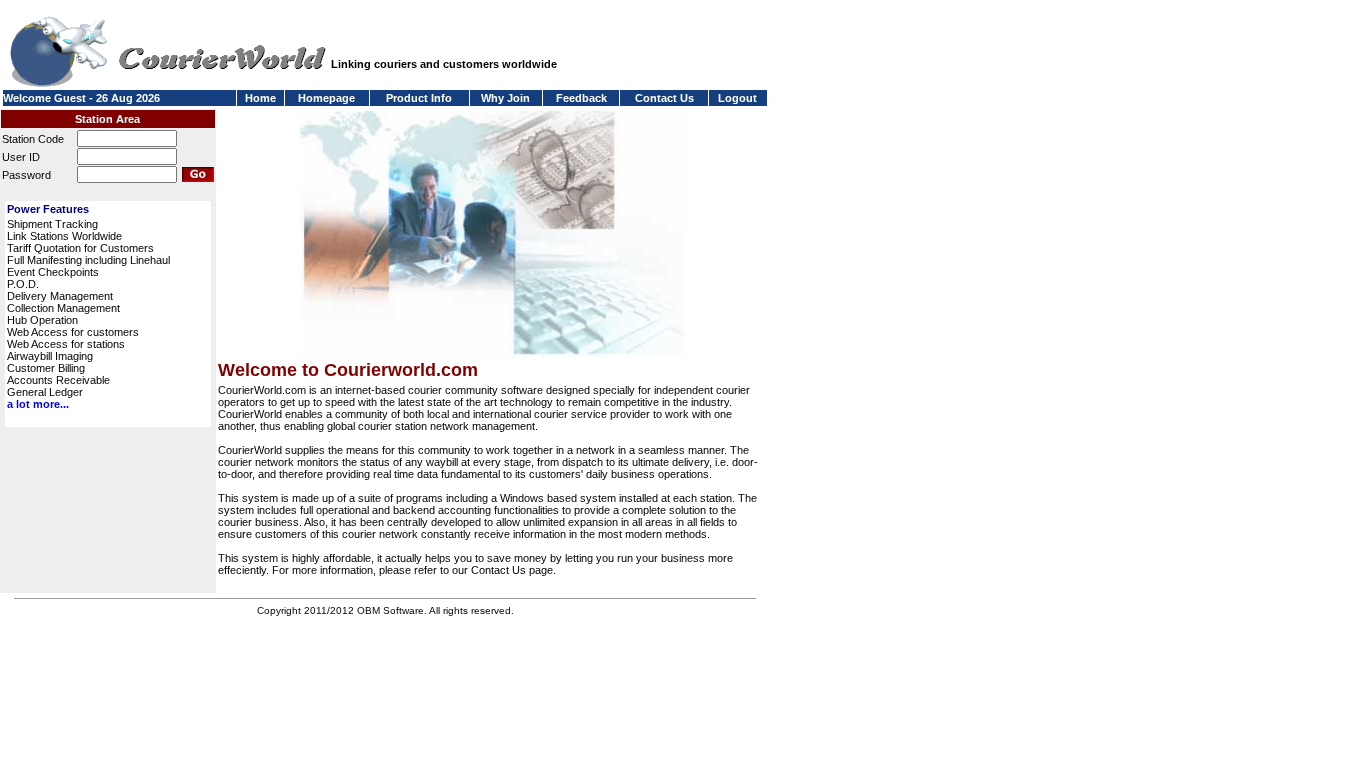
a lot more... (38, 404)
